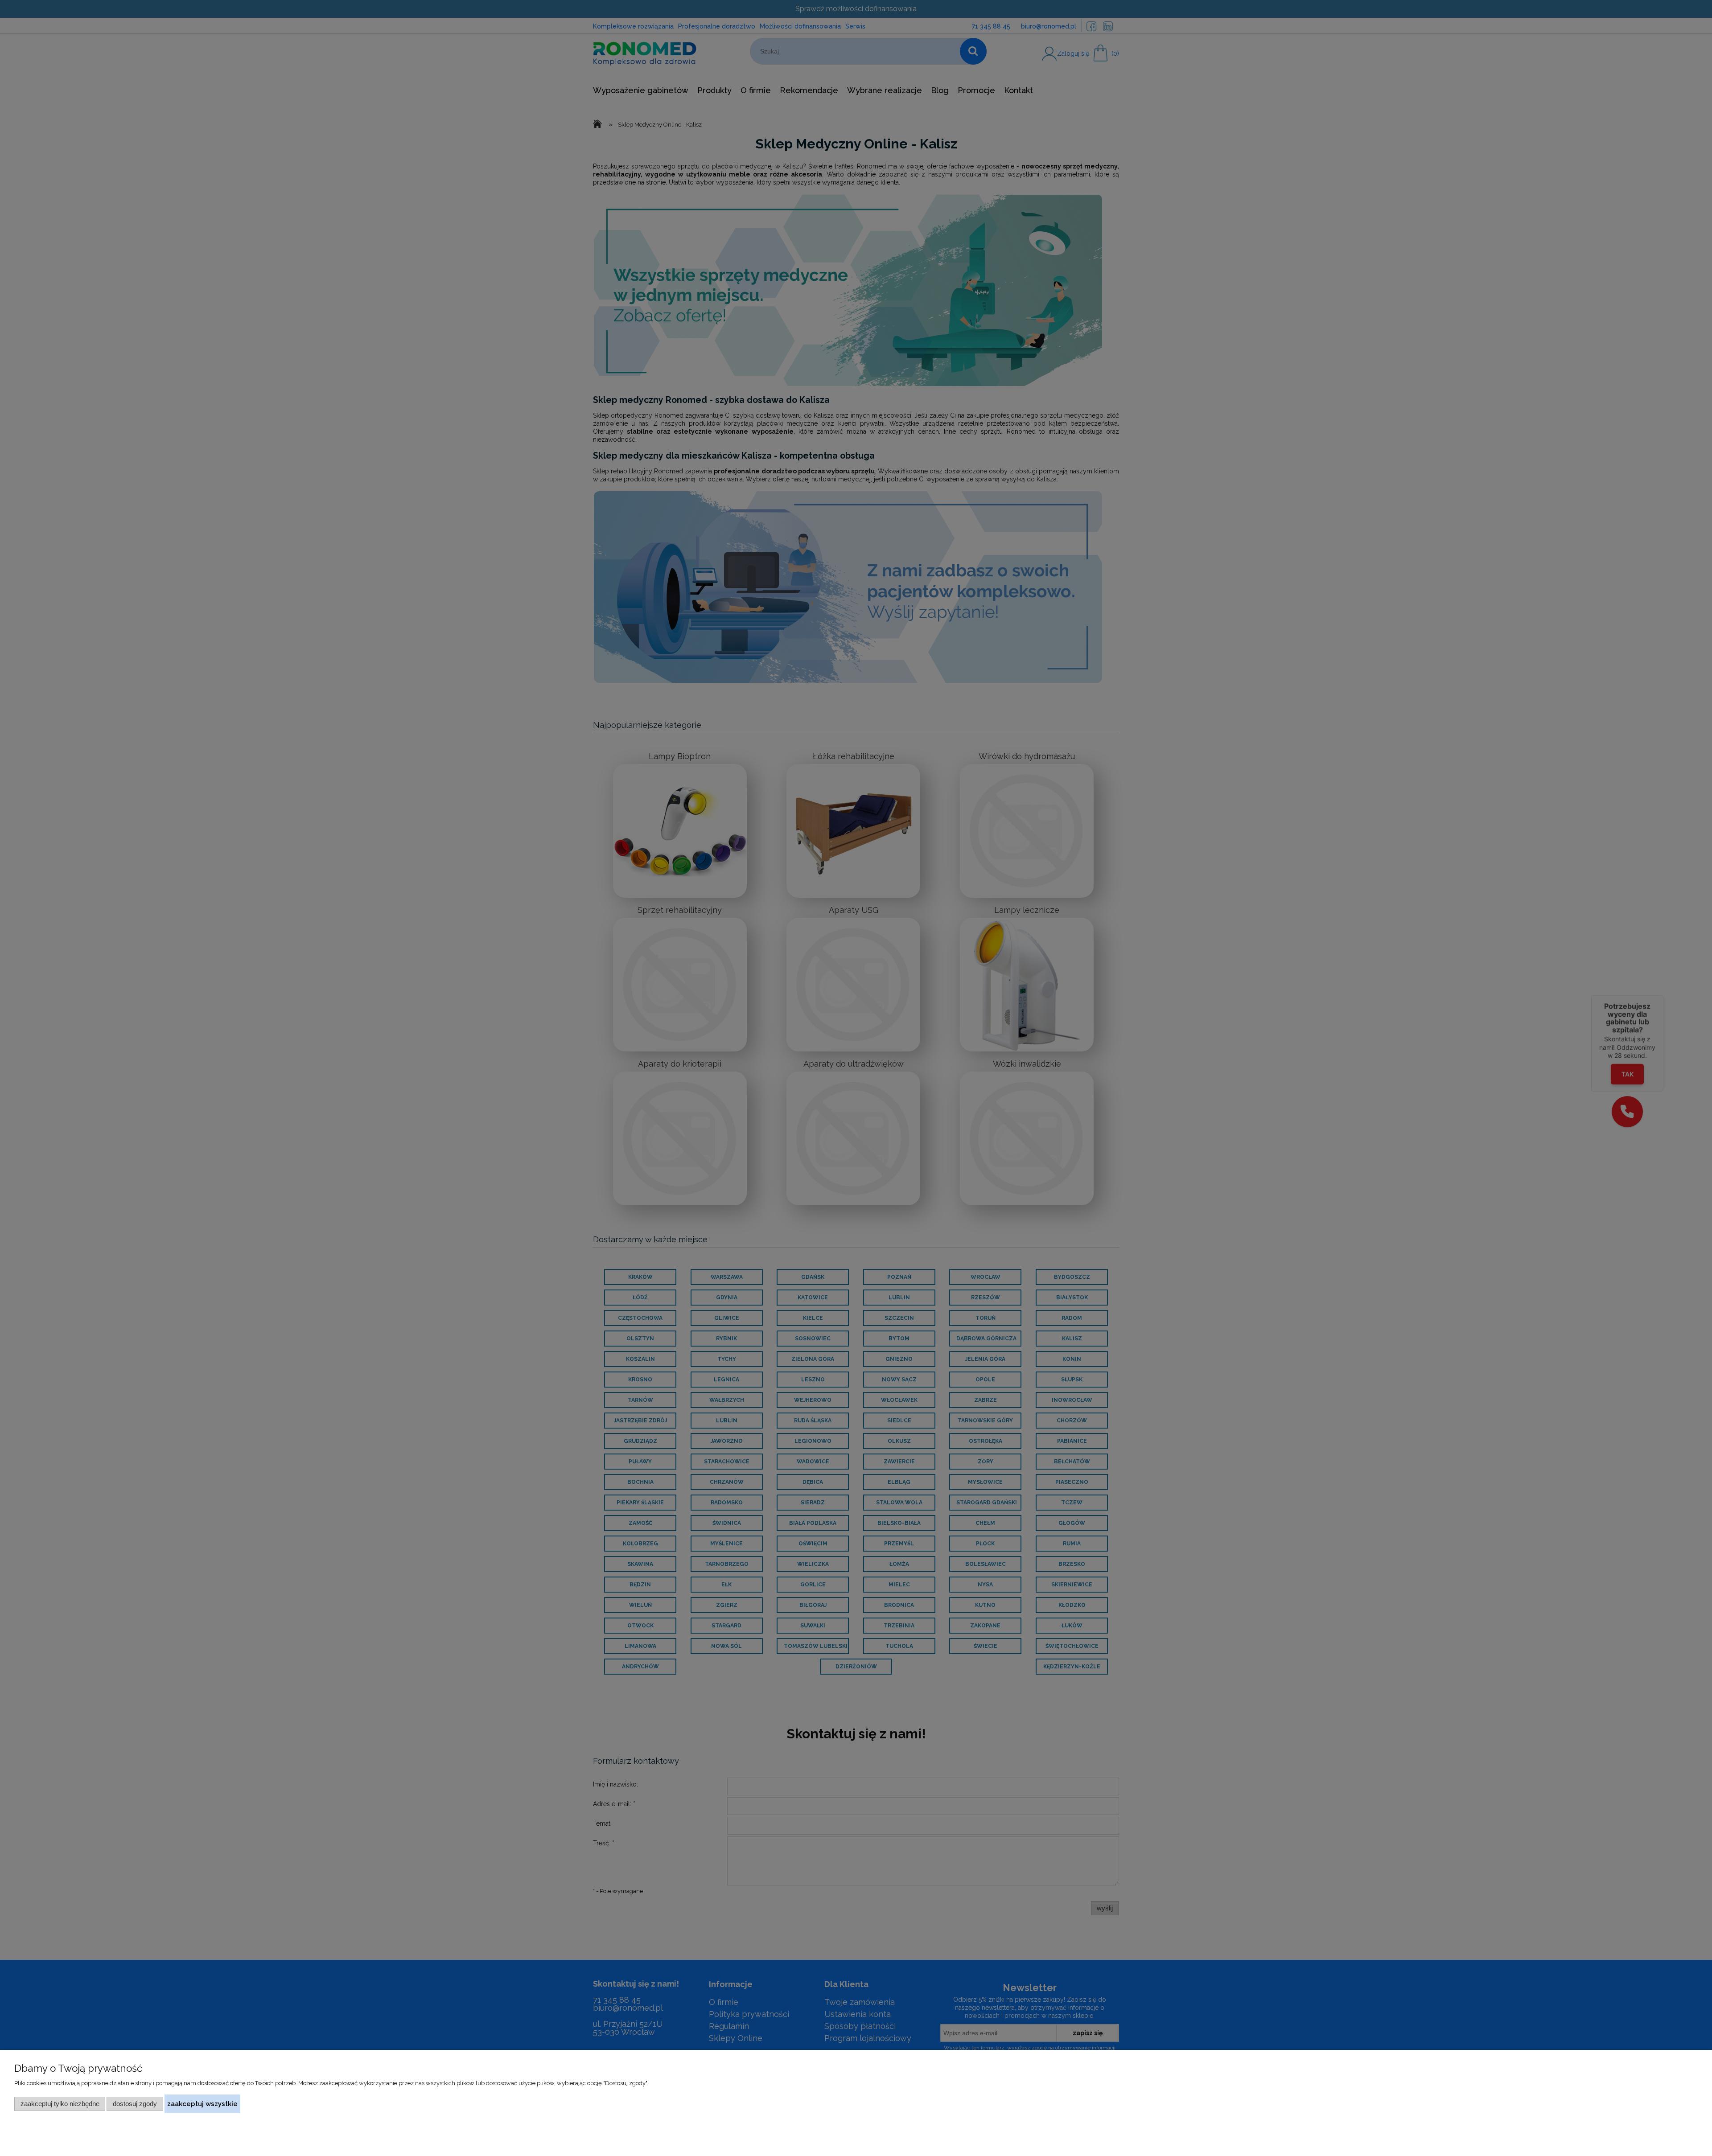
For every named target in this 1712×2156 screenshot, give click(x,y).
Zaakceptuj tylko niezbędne (60, 2104)
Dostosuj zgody (135, 2104)
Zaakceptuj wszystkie (202, 2104)
